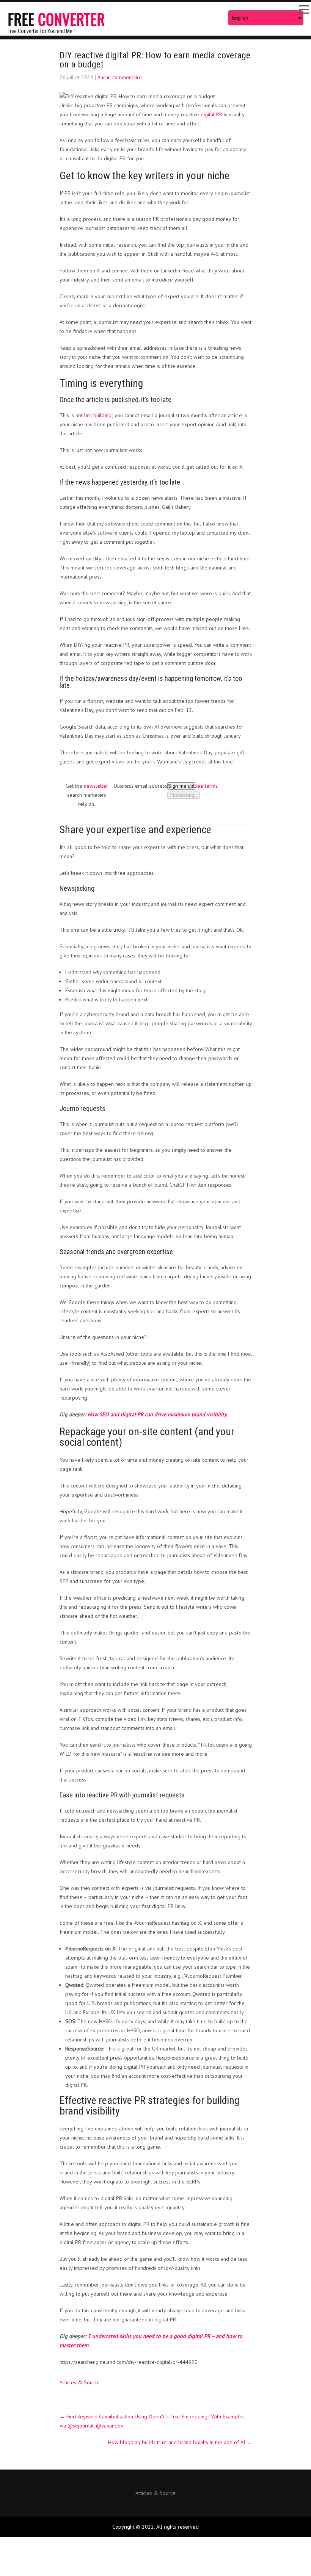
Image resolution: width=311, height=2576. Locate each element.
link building (98, 415)
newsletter (96, 786)
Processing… (184, 795)
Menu (303, 9)
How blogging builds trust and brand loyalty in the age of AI (180, 2442)
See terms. (207, 786)
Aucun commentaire (120, 77)
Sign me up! (181, 786)
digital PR (211, 114)
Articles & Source (80, 2382)
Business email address (141, 786)
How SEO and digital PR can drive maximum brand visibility (157, 1414)
